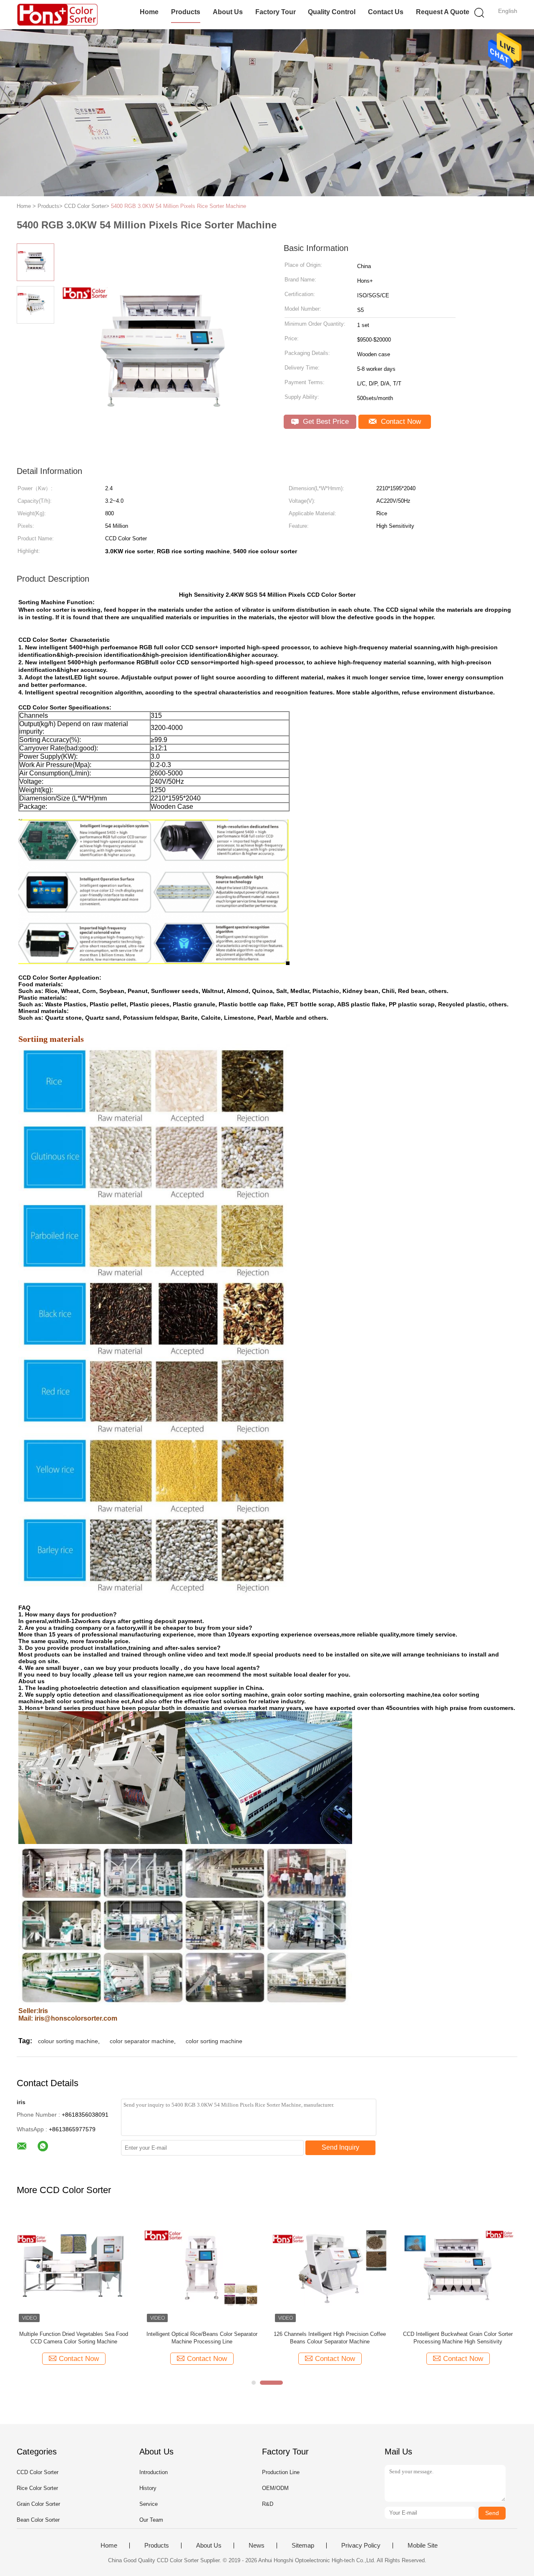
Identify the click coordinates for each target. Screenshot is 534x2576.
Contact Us (386, 12)
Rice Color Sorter (37, 2488)
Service (149, 2504)
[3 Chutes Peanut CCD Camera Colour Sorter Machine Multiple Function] (458, 2267)
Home (149, 12)
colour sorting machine (68, 2041)
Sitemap (303, 2546)
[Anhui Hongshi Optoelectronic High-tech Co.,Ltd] (57, 15)
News (257, 2546)
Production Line (281, 2472)
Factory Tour (276, 12)
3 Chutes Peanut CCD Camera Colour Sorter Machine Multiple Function (458, 2338)
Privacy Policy (361, 2546)
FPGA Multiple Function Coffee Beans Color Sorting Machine (202, 2338)
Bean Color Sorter (38, 2520)
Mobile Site (423, 2546)
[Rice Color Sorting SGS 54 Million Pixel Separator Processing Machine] (330, 2267)
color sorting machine (214, 2041)
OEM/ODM (275, 2488)
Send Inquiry (340, 2147)
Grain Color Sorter (38, 2504)
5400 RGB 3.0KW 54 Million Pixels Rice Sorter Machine (179, 206)
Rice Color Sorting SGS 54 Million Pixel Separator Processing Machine (330, 2338)
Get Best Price (325, 422)
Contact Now (400, 422)
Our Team (151, 2520)
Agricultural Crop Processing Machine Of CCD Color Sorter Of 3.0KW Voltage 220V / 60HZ (74, 2338)
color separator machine (142, 2041)
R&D (268, 2504)
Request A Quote (443, 12)
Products (186, 12)
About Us (228, 12)
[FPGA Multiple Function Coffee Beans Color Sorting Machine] (202, 2267)
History (148, 2488)
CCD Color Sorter (38, 2472)
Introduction (154, 2472)
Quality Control (332, 12)
